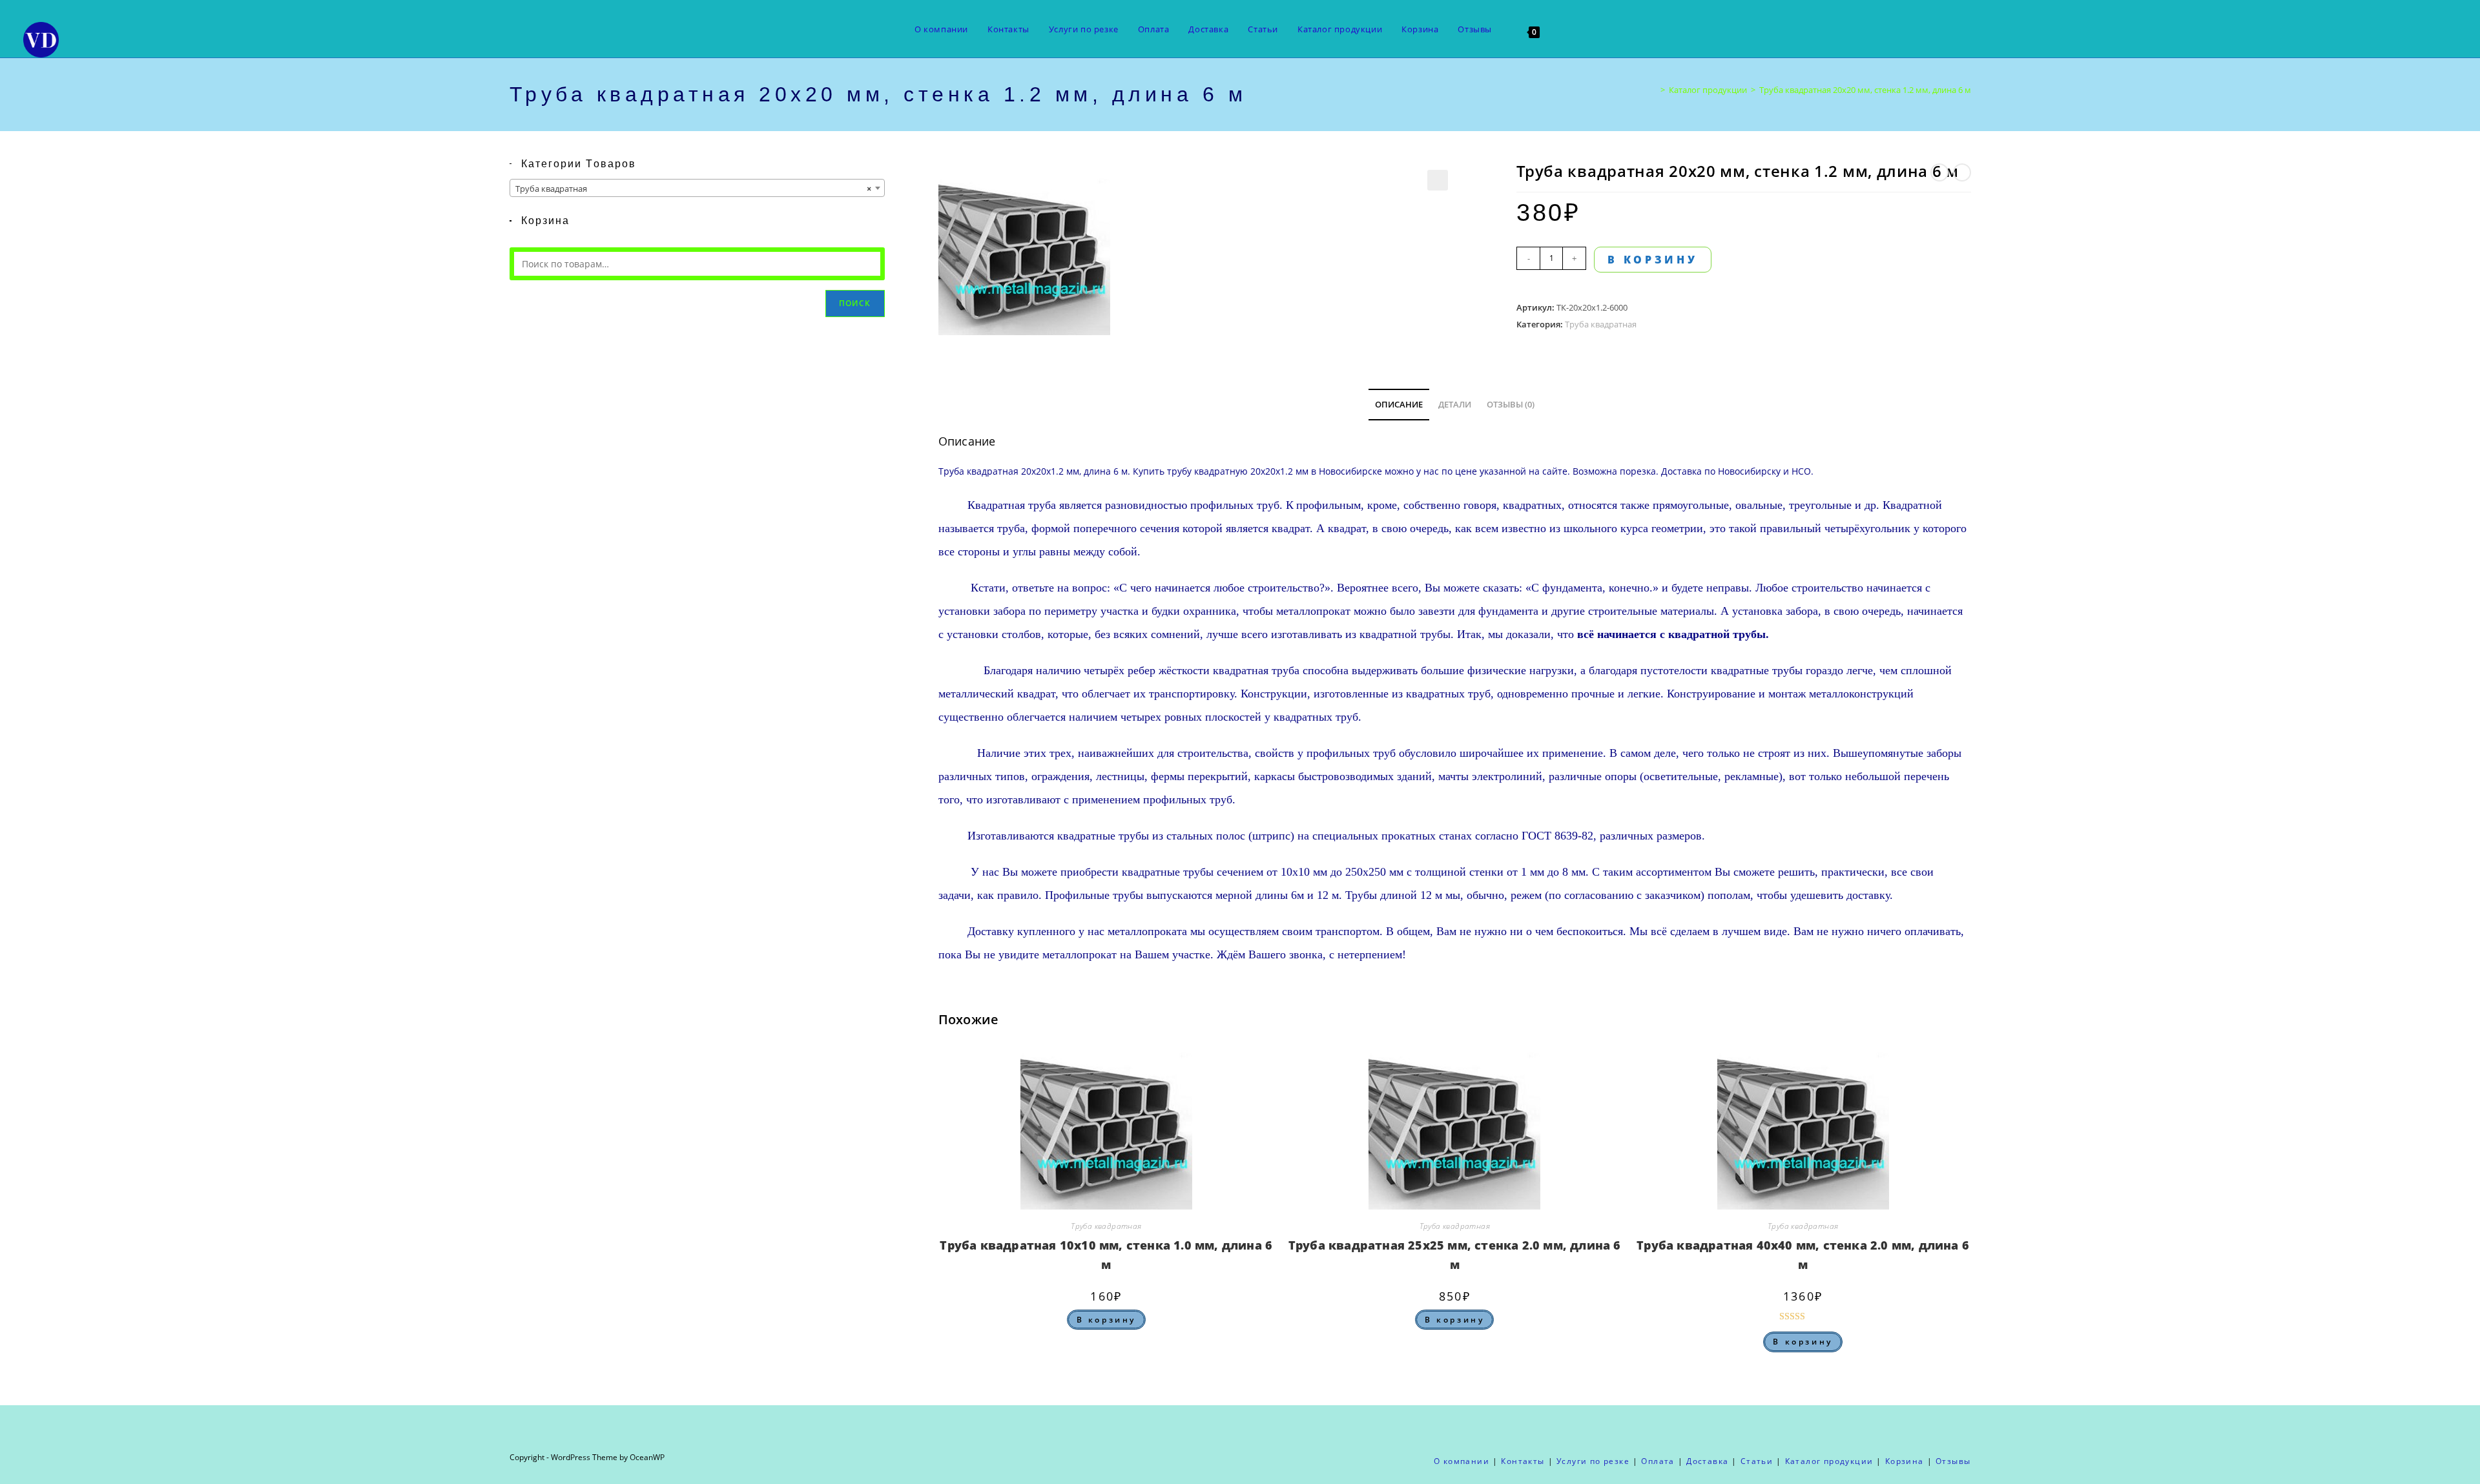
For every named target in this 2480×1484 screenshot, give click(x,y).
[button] (1438, 180)
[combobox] (697, 188)
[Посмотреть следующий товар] (1962, 172)
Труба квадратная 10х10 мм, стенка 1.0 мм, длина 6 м (1106, 1255)
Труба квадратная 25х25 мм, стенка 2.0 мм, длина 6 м (1455, 1255)
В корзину (1652, 260)
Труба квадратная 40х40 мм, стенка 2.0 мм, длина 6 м (1803, 1255)
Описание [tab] (1399, 405)
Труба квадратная (1601, 324)
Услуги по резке (1593, 1461)
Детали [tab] (1455, 405)
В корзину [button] (1106, 1320)
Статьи (1757, 1461)
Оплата (1658, 1461)
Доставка (1681, 471)
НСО (1801, 471)
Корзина (1905, 1461)
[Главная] (1653, 90)
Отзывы (1953, 1461)
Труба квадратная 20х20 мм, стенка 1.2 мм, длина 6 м (1865, 90)
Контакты (1523, 1461)
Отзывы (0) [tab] (1511, 405)
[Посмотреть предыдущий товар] (1939, 172)
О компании (1462, 1461)
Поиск (855, 303)
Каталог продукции (1829, 1461)
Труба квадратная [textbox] (693, 189)
